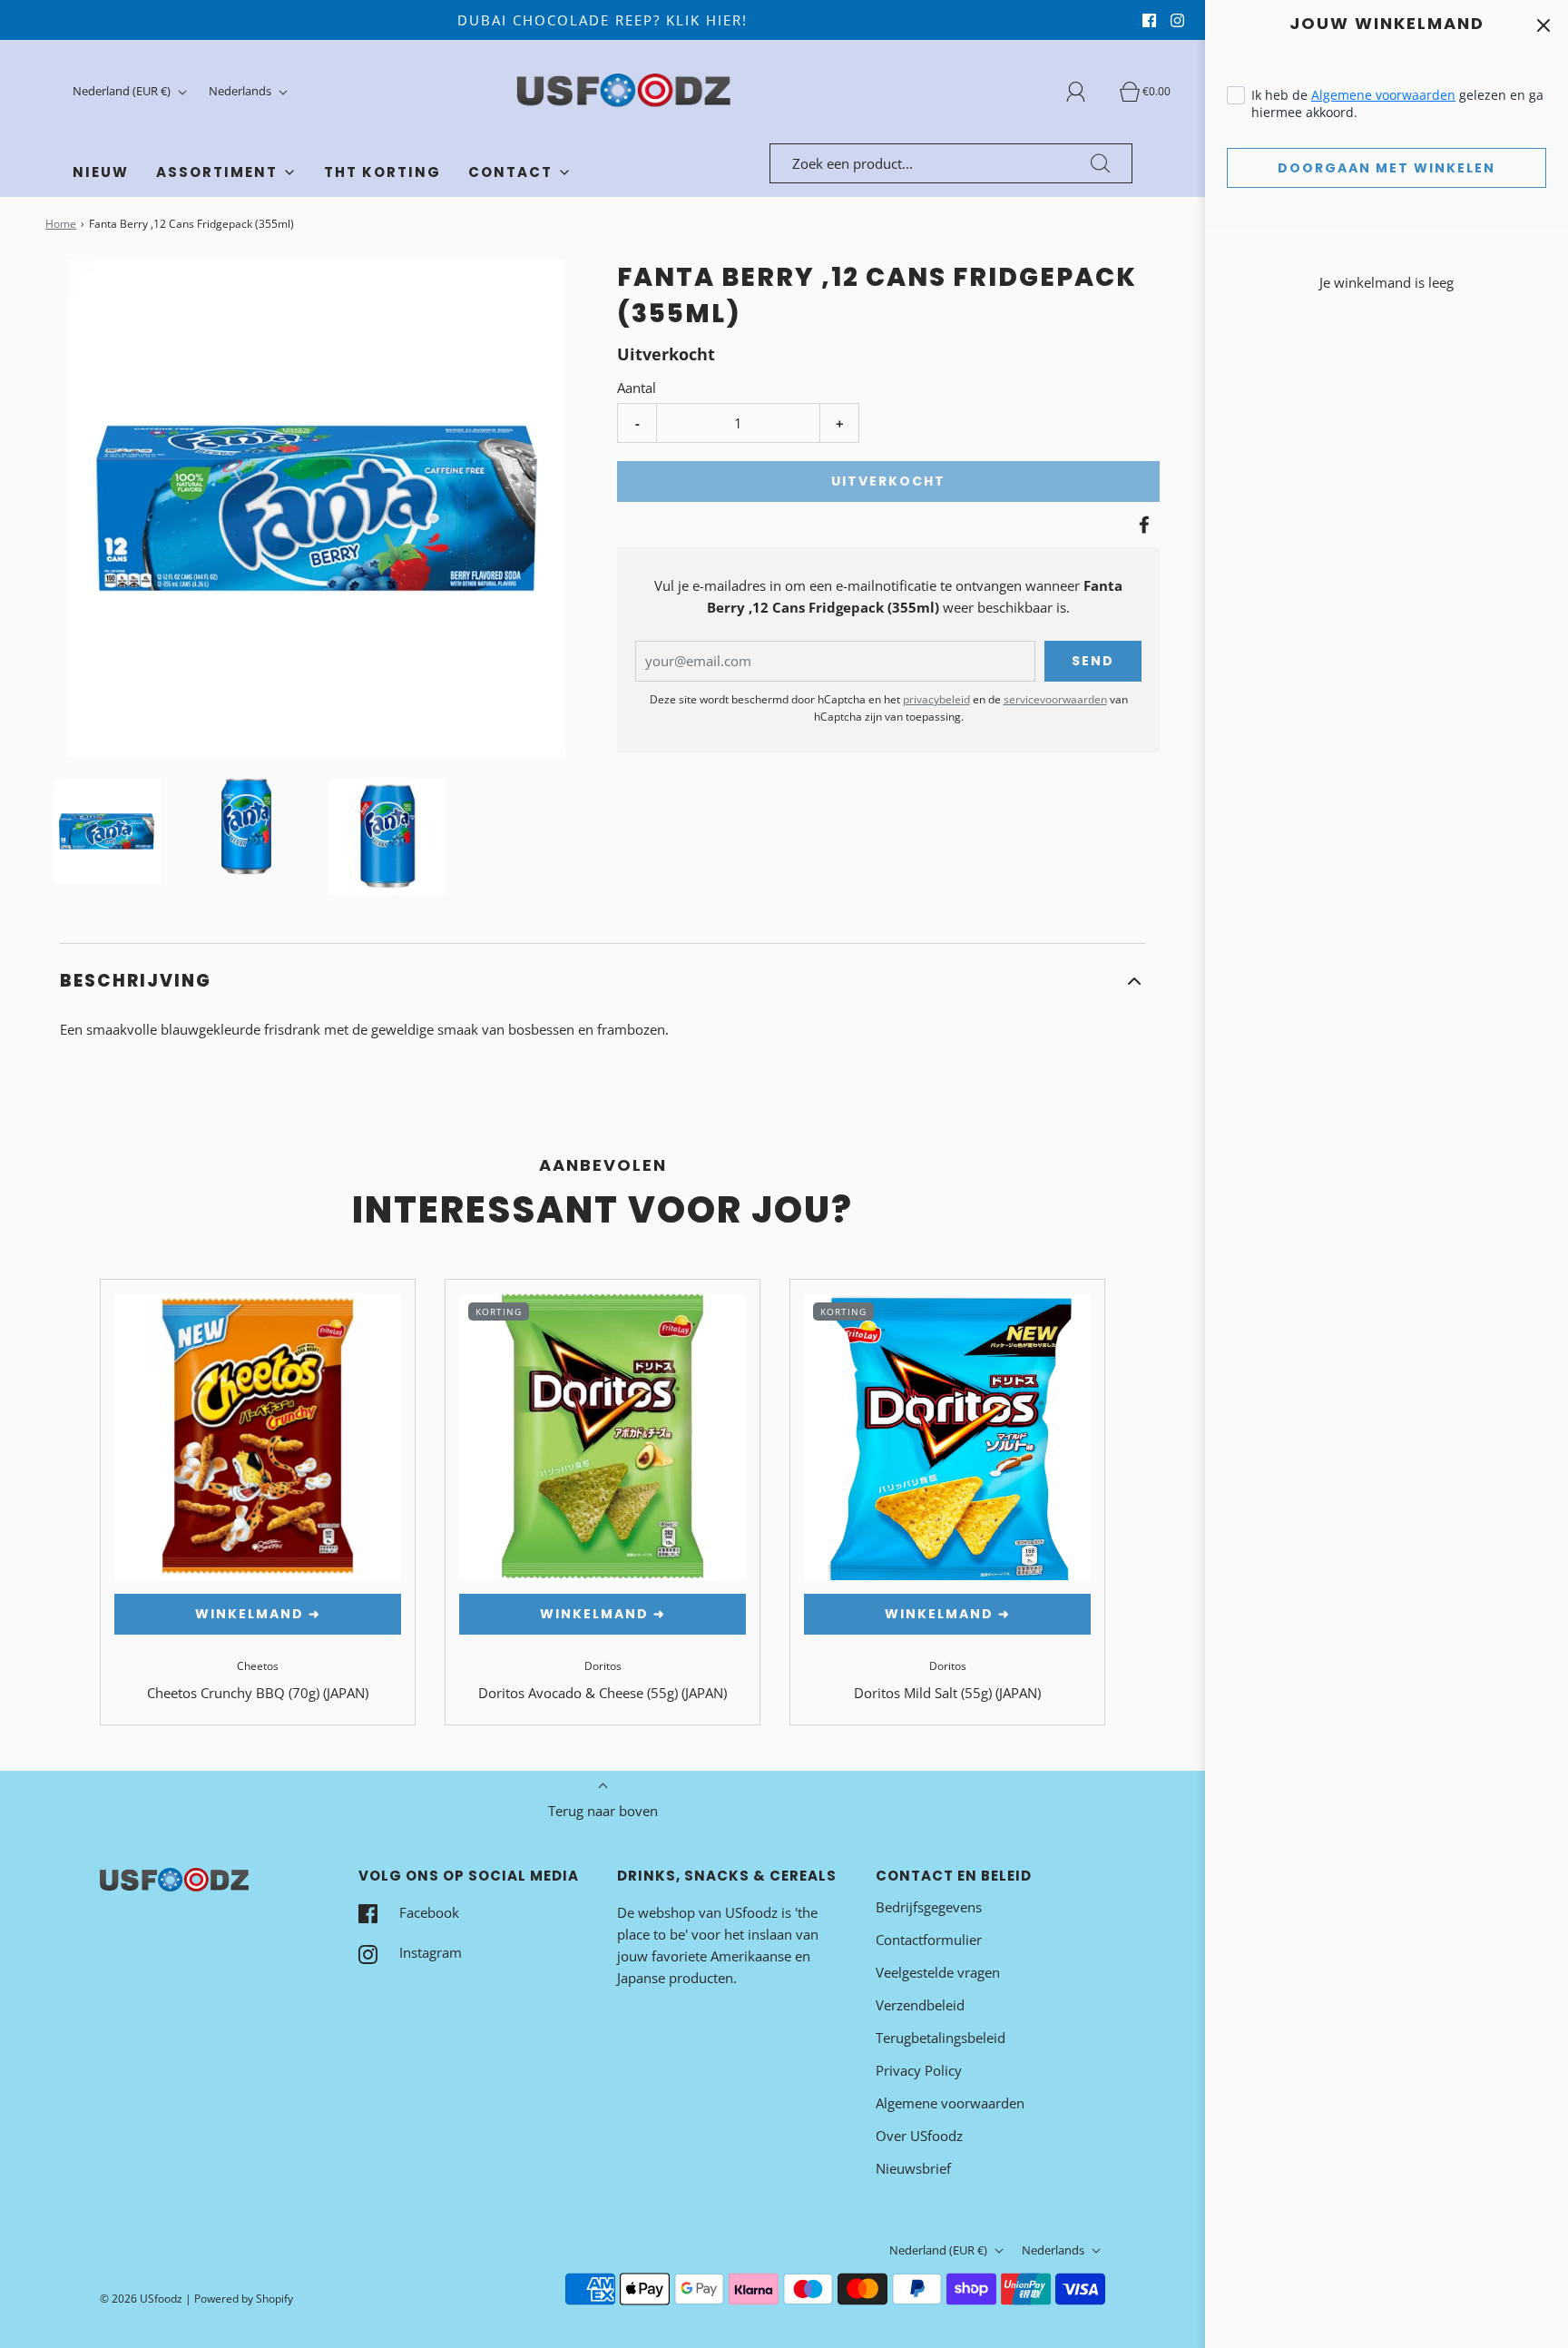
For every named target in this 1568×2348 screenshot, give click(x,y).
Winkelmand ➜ (258, 1614)
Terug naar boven (603, 1811)
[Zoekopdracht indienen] (1101, 163)
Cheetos (258, 1666)
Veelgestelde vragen (938, 1972)
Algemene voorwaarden (1383, 95)
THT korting (382, 172)
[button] (107, 831)
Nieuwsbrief (913, 2168)
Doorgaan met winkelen (1387, 168)
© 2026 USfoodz (141, 2299)
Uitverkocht (888, 481)
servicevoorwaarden (1055, 699)
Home (61, 224)
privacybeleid (936, 699)
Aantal (637, 388)
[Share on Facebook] (1142, 525)
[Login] (1086, 92)
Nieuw (101, 172)
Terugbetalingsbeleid (941, 2038)
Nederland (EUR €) (123, 91)
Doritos (603, 1666)
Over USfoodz (919, 2136)
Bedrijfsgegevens (929, 1907)
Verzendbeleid (920, 2005)
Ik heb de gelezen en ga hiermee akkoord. (1397, 103)
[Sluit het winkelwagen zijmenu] (1543, 25)
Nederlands (241, 91)
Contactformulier (929, 1940)
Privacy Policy (919, 2070)
